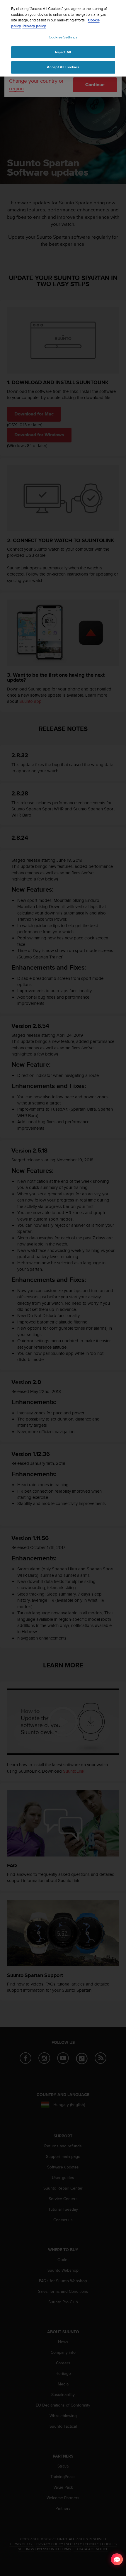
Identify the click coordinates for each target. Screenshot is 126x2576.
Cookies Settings (63, 37)
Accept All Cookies (63, 67)
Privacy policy (34, 26)
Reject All (63, 52)
